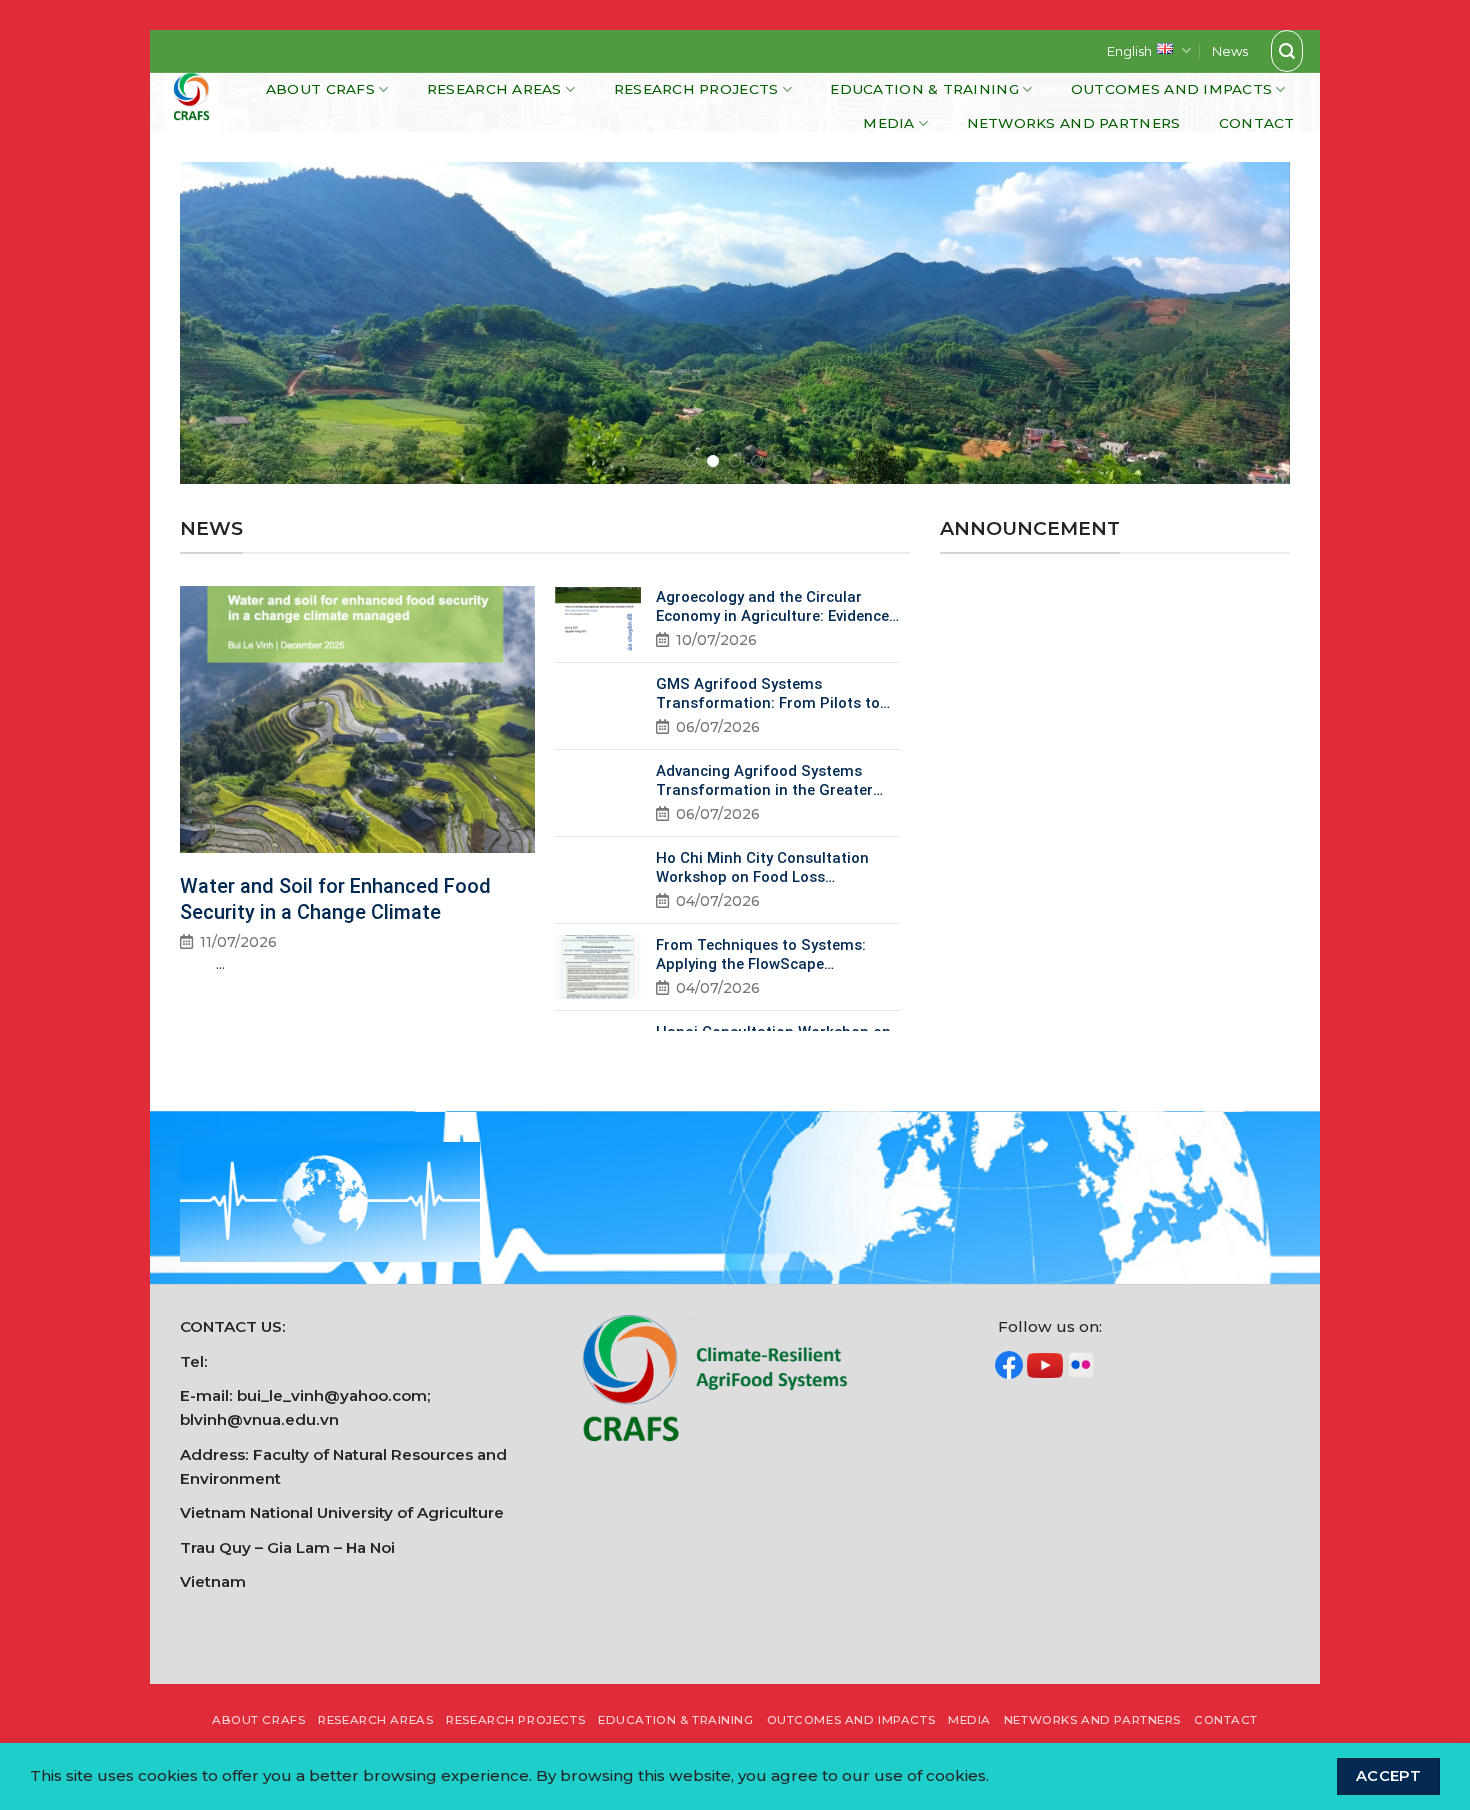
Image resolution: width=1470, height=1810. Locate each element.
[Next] (1243, 323)
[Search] (1287, 51)
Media (888, 123)
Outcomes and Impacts (1171, 89)
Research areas (494, 89)
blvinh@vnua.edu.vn (259, 1419)
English (1129, 51)
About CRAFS (320, 89)
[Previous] (227, 323)
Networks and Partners (1074, 123)
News (1230, 51)
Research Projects (696, 89)
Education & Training (924, 89)
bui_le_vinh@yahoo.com (332, 1395)
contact (1257, 123)
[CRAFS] (199, 102)
